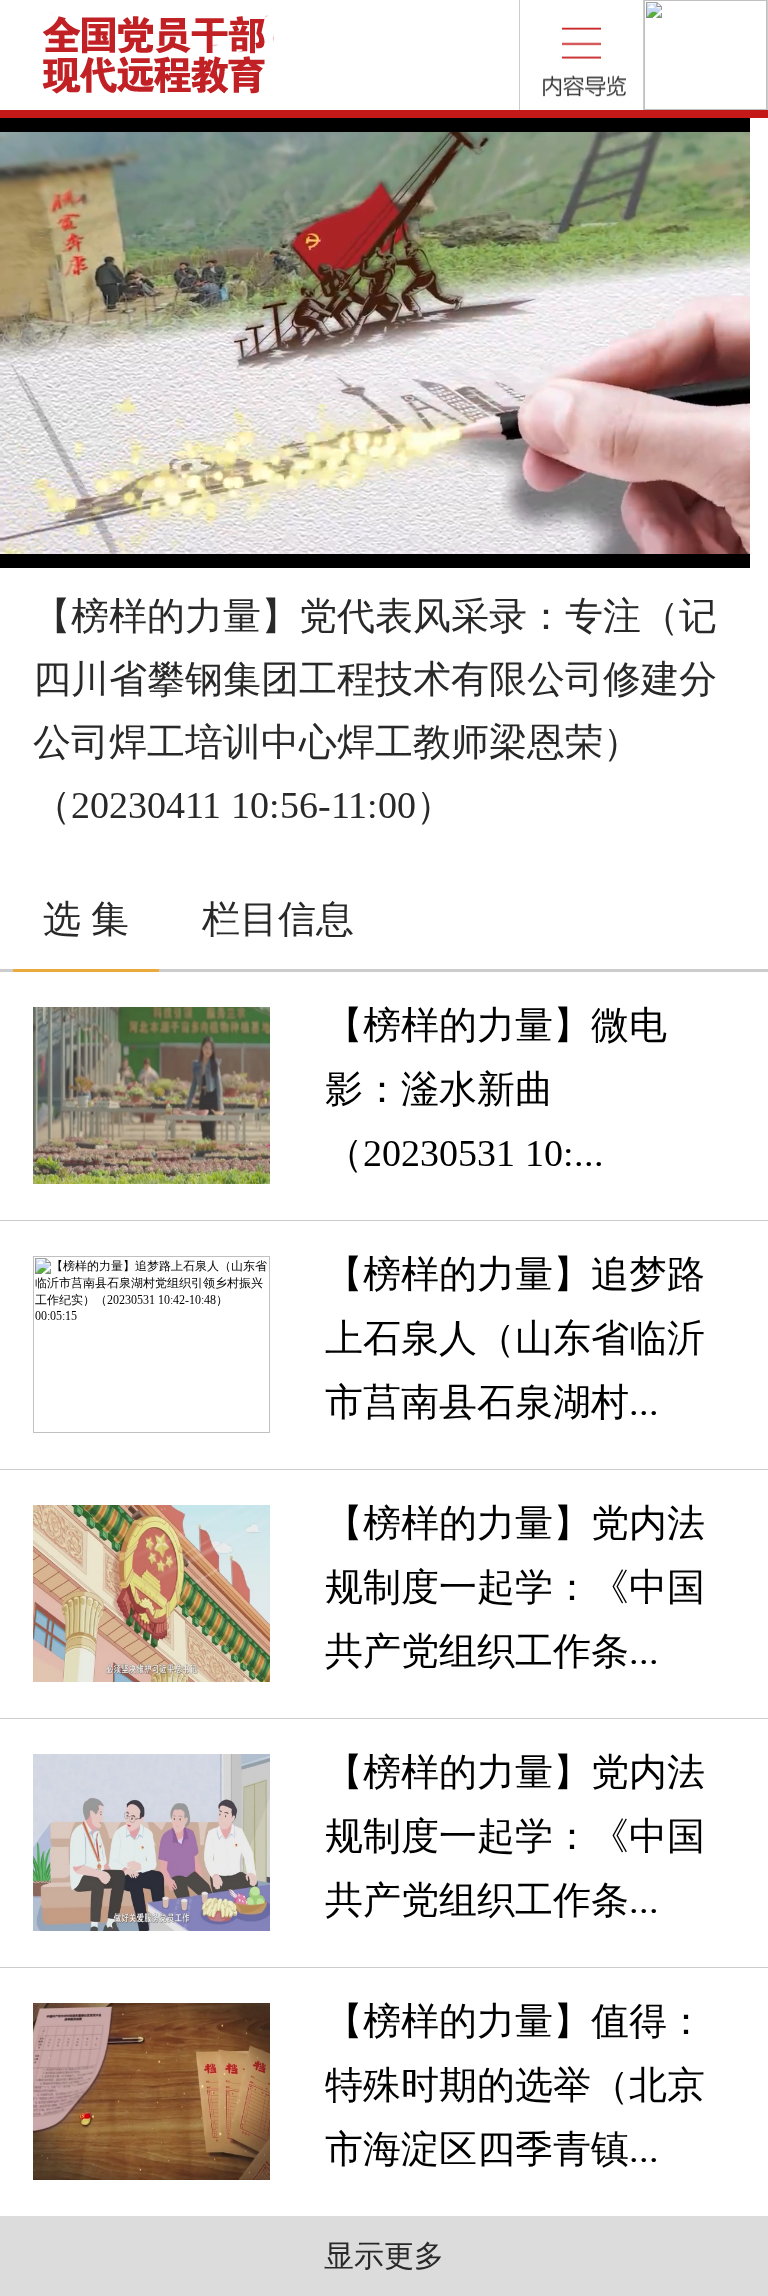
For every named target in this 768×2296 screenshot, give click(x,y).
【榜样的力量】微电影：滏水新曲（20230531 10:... (496, 1089)
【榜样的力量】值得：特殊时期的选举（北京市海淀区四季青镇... (515, 2085)
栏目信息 (278, 919)
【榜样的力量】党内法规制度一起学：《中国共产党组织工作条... (515, 1587)
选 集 (86, 919)
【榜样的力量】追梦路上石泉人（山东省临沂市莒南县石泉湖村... (515, 1338)
